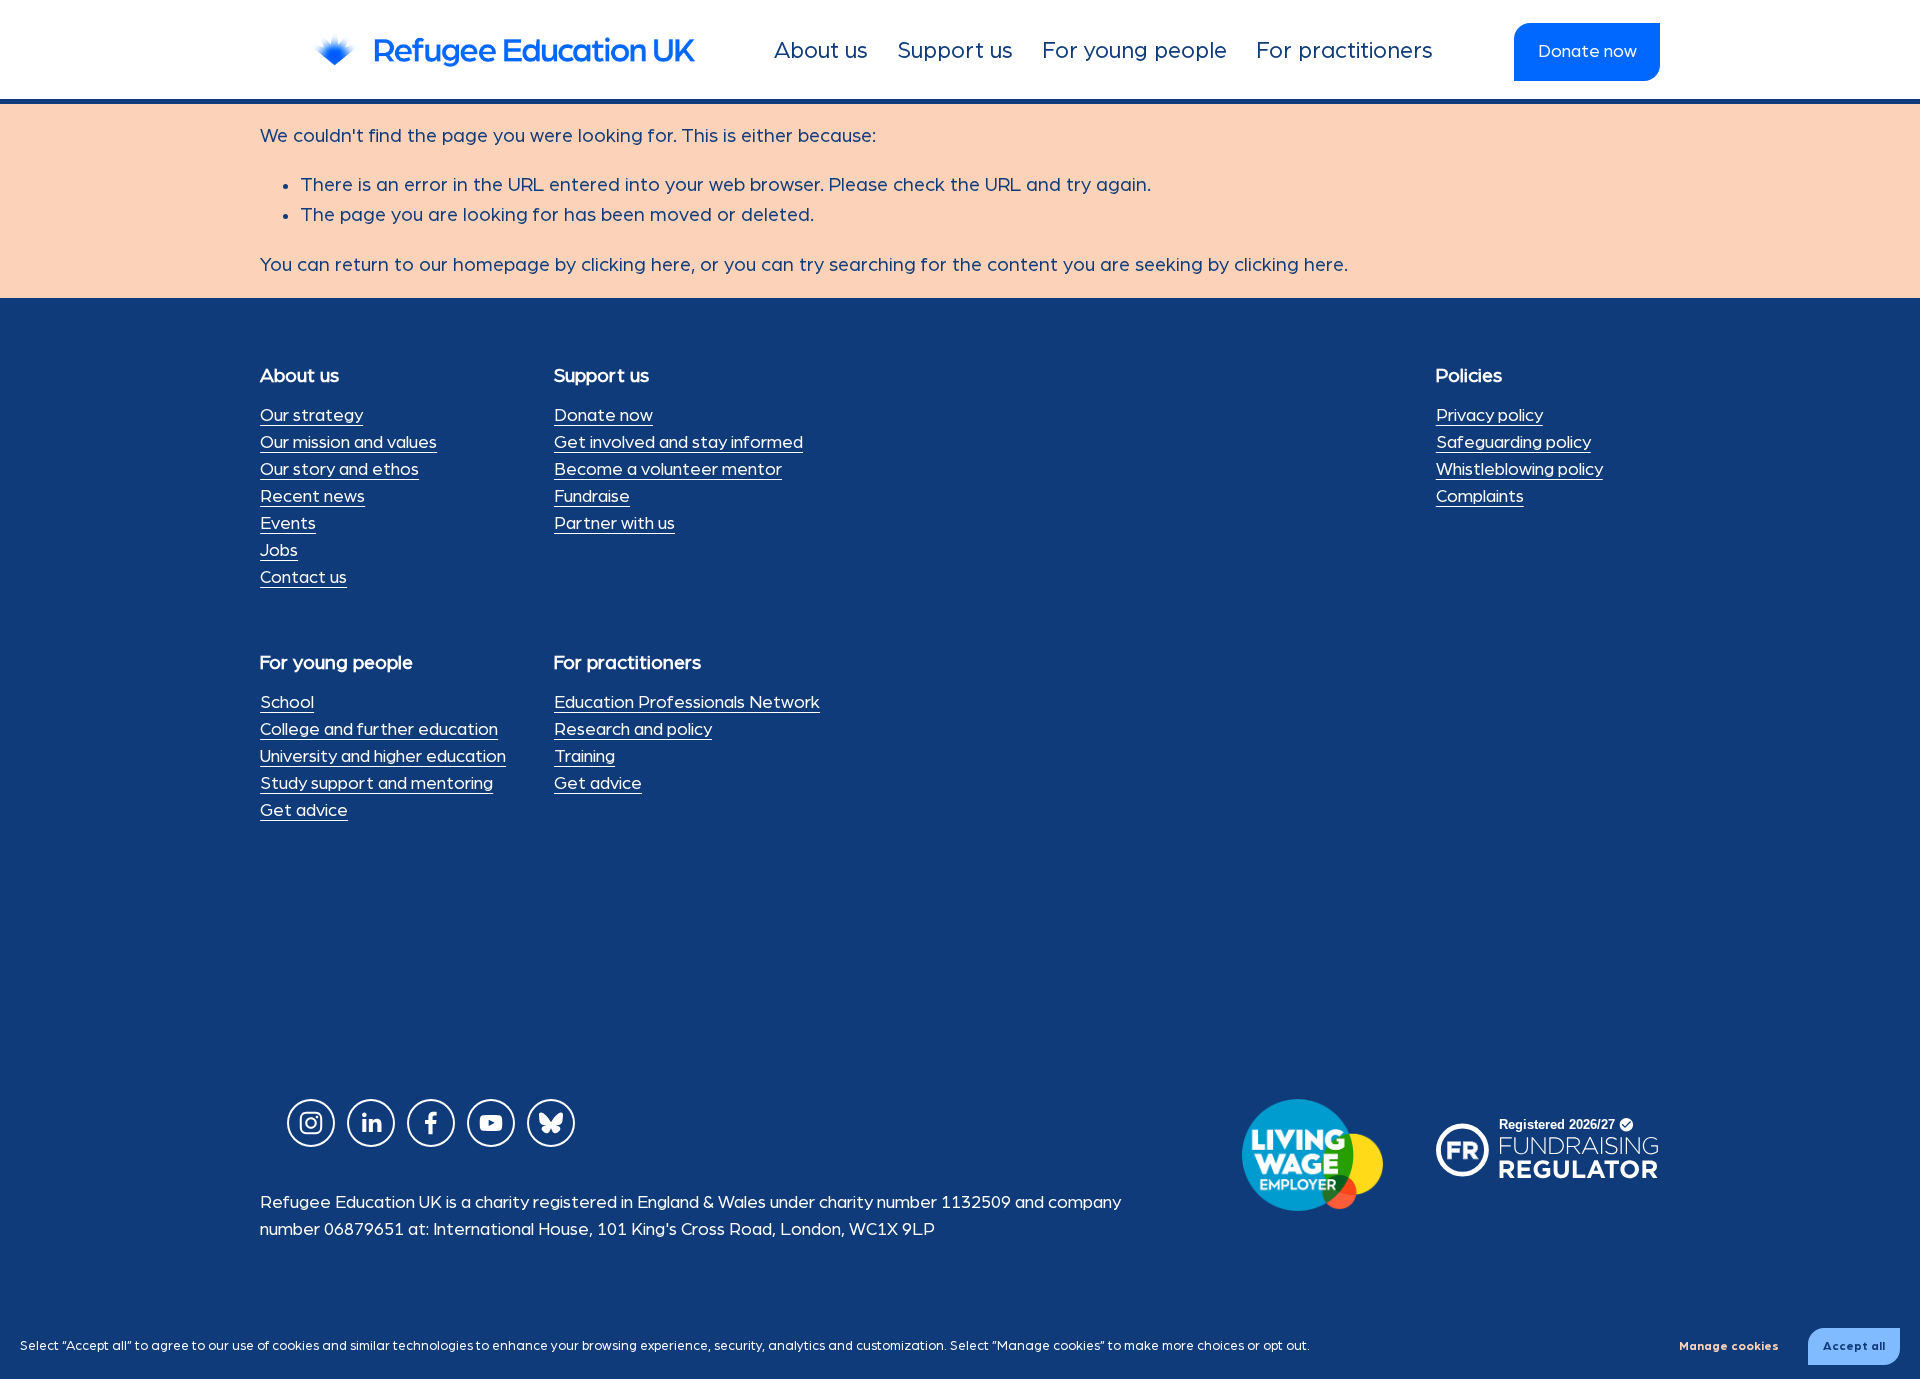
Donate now (1587, 52)
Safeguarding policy (1513, 443)
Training (584, 757)
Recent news (312, 497)
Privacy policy (1489, 416)
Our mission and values (348, 443)
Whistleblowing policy (1519, 470)
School (287, 703)
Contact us (303, 578)
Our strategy (311, 416)
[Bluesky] (551, 1123)
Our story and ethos (339, 470)
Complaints (1480, 497)
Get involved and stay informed (678, 443)
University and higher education (383, 757)
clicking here (636, 265)
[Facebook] (431, 1123)
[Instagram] (311, 1123)
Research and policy (633, 730)
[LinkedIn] (371, 1123)
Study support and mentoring (376, 784)
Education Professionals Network (687, 703)
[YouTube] (491, 1123)
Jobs (279, 551)
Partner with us (614, 524)
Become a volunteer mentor (668, 470)
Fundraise (592, 497)
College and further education (379, 730)
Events (288, 524)
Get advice (304, 811)
